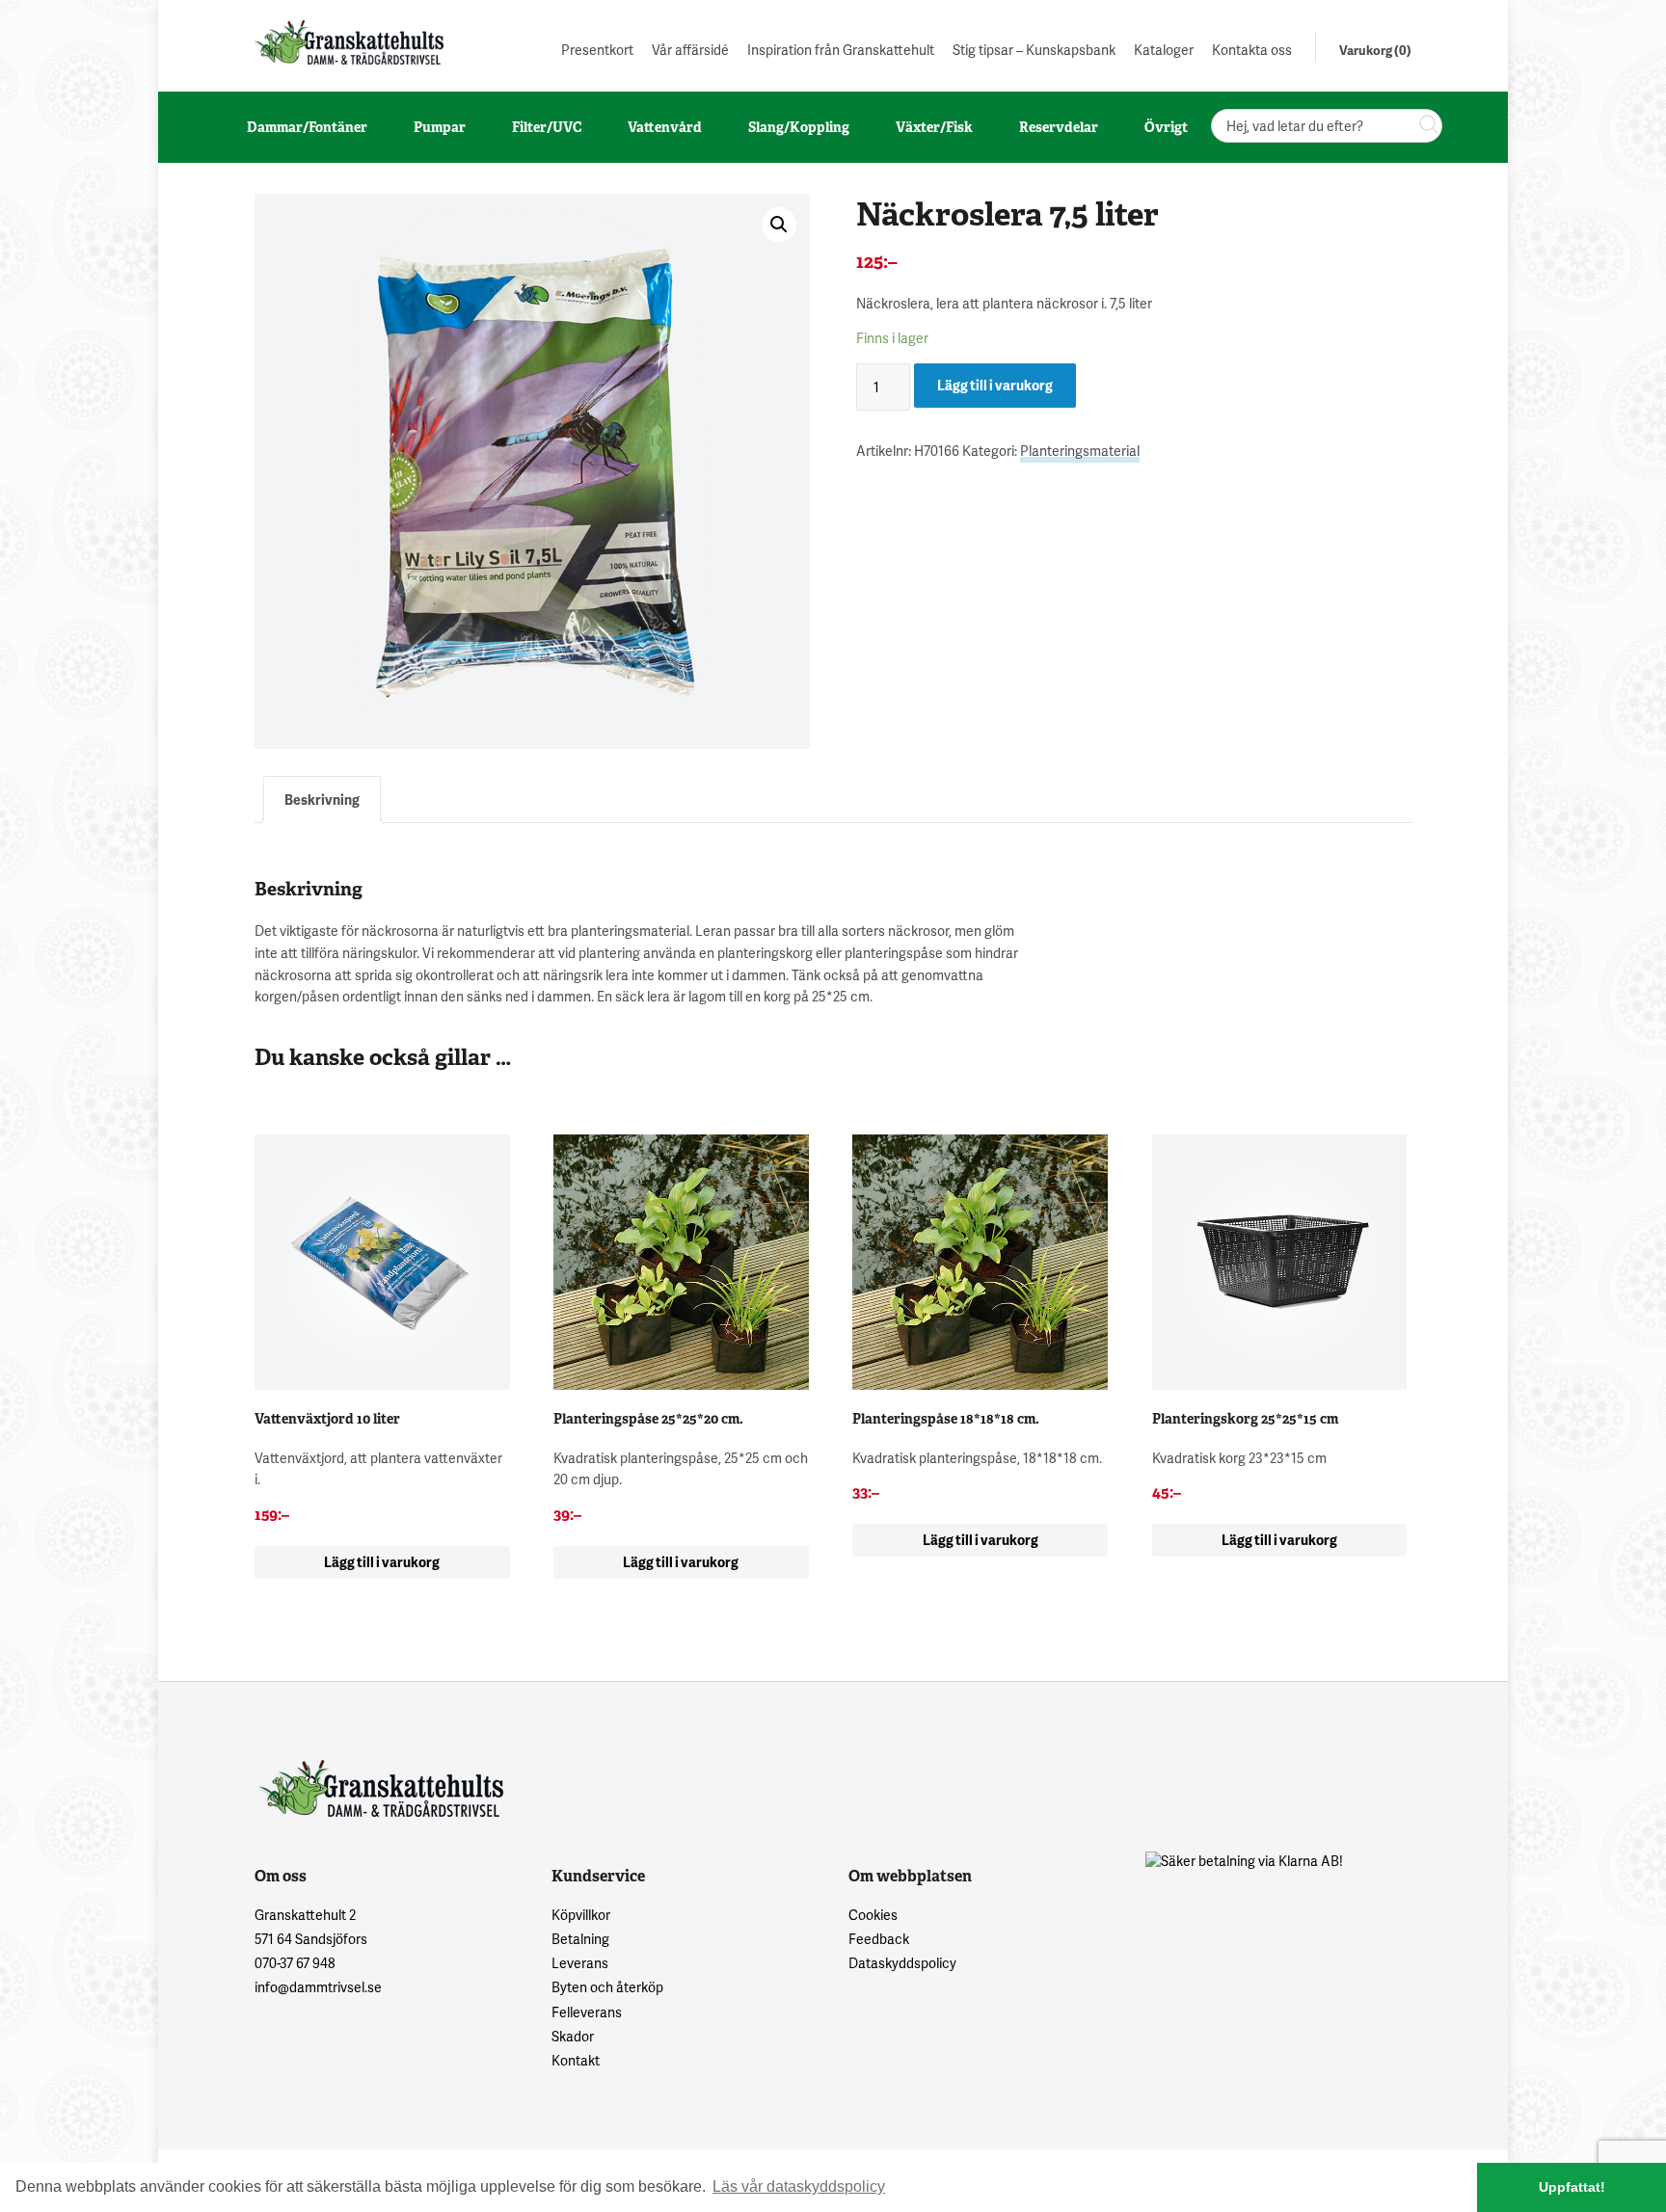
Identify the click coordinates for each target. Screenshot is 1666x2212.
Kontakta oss (1252, 50)
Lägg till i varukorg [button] (382, 1562)
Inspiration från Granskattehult (841, 50)
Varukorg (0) (1375, 50)
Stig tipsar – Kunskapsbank (1034, 50)
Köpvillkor (581, 1915)
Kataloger (1164, 50)
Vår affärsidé (690, 50)
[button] (779, 225)
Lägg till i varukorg (995, 385)
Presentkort (597, 50)
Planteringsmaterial (1080, 451)
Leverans (580, 1963)
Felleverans (587, 2012)
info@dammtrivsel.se (318, 1987)
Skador (573, 2036)
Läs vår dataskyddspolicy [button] (799, 2186)
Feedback (879, 1939)
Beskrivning (322, 800)
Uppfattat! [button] (1572, 2187)
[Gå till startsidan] (347, 42)
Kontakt (576, 2060)
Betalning (580, 1939)
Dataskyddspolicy (902, 1963)
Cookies (873, 1915)
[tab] (322, 800)
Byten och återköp (607, 1987)
